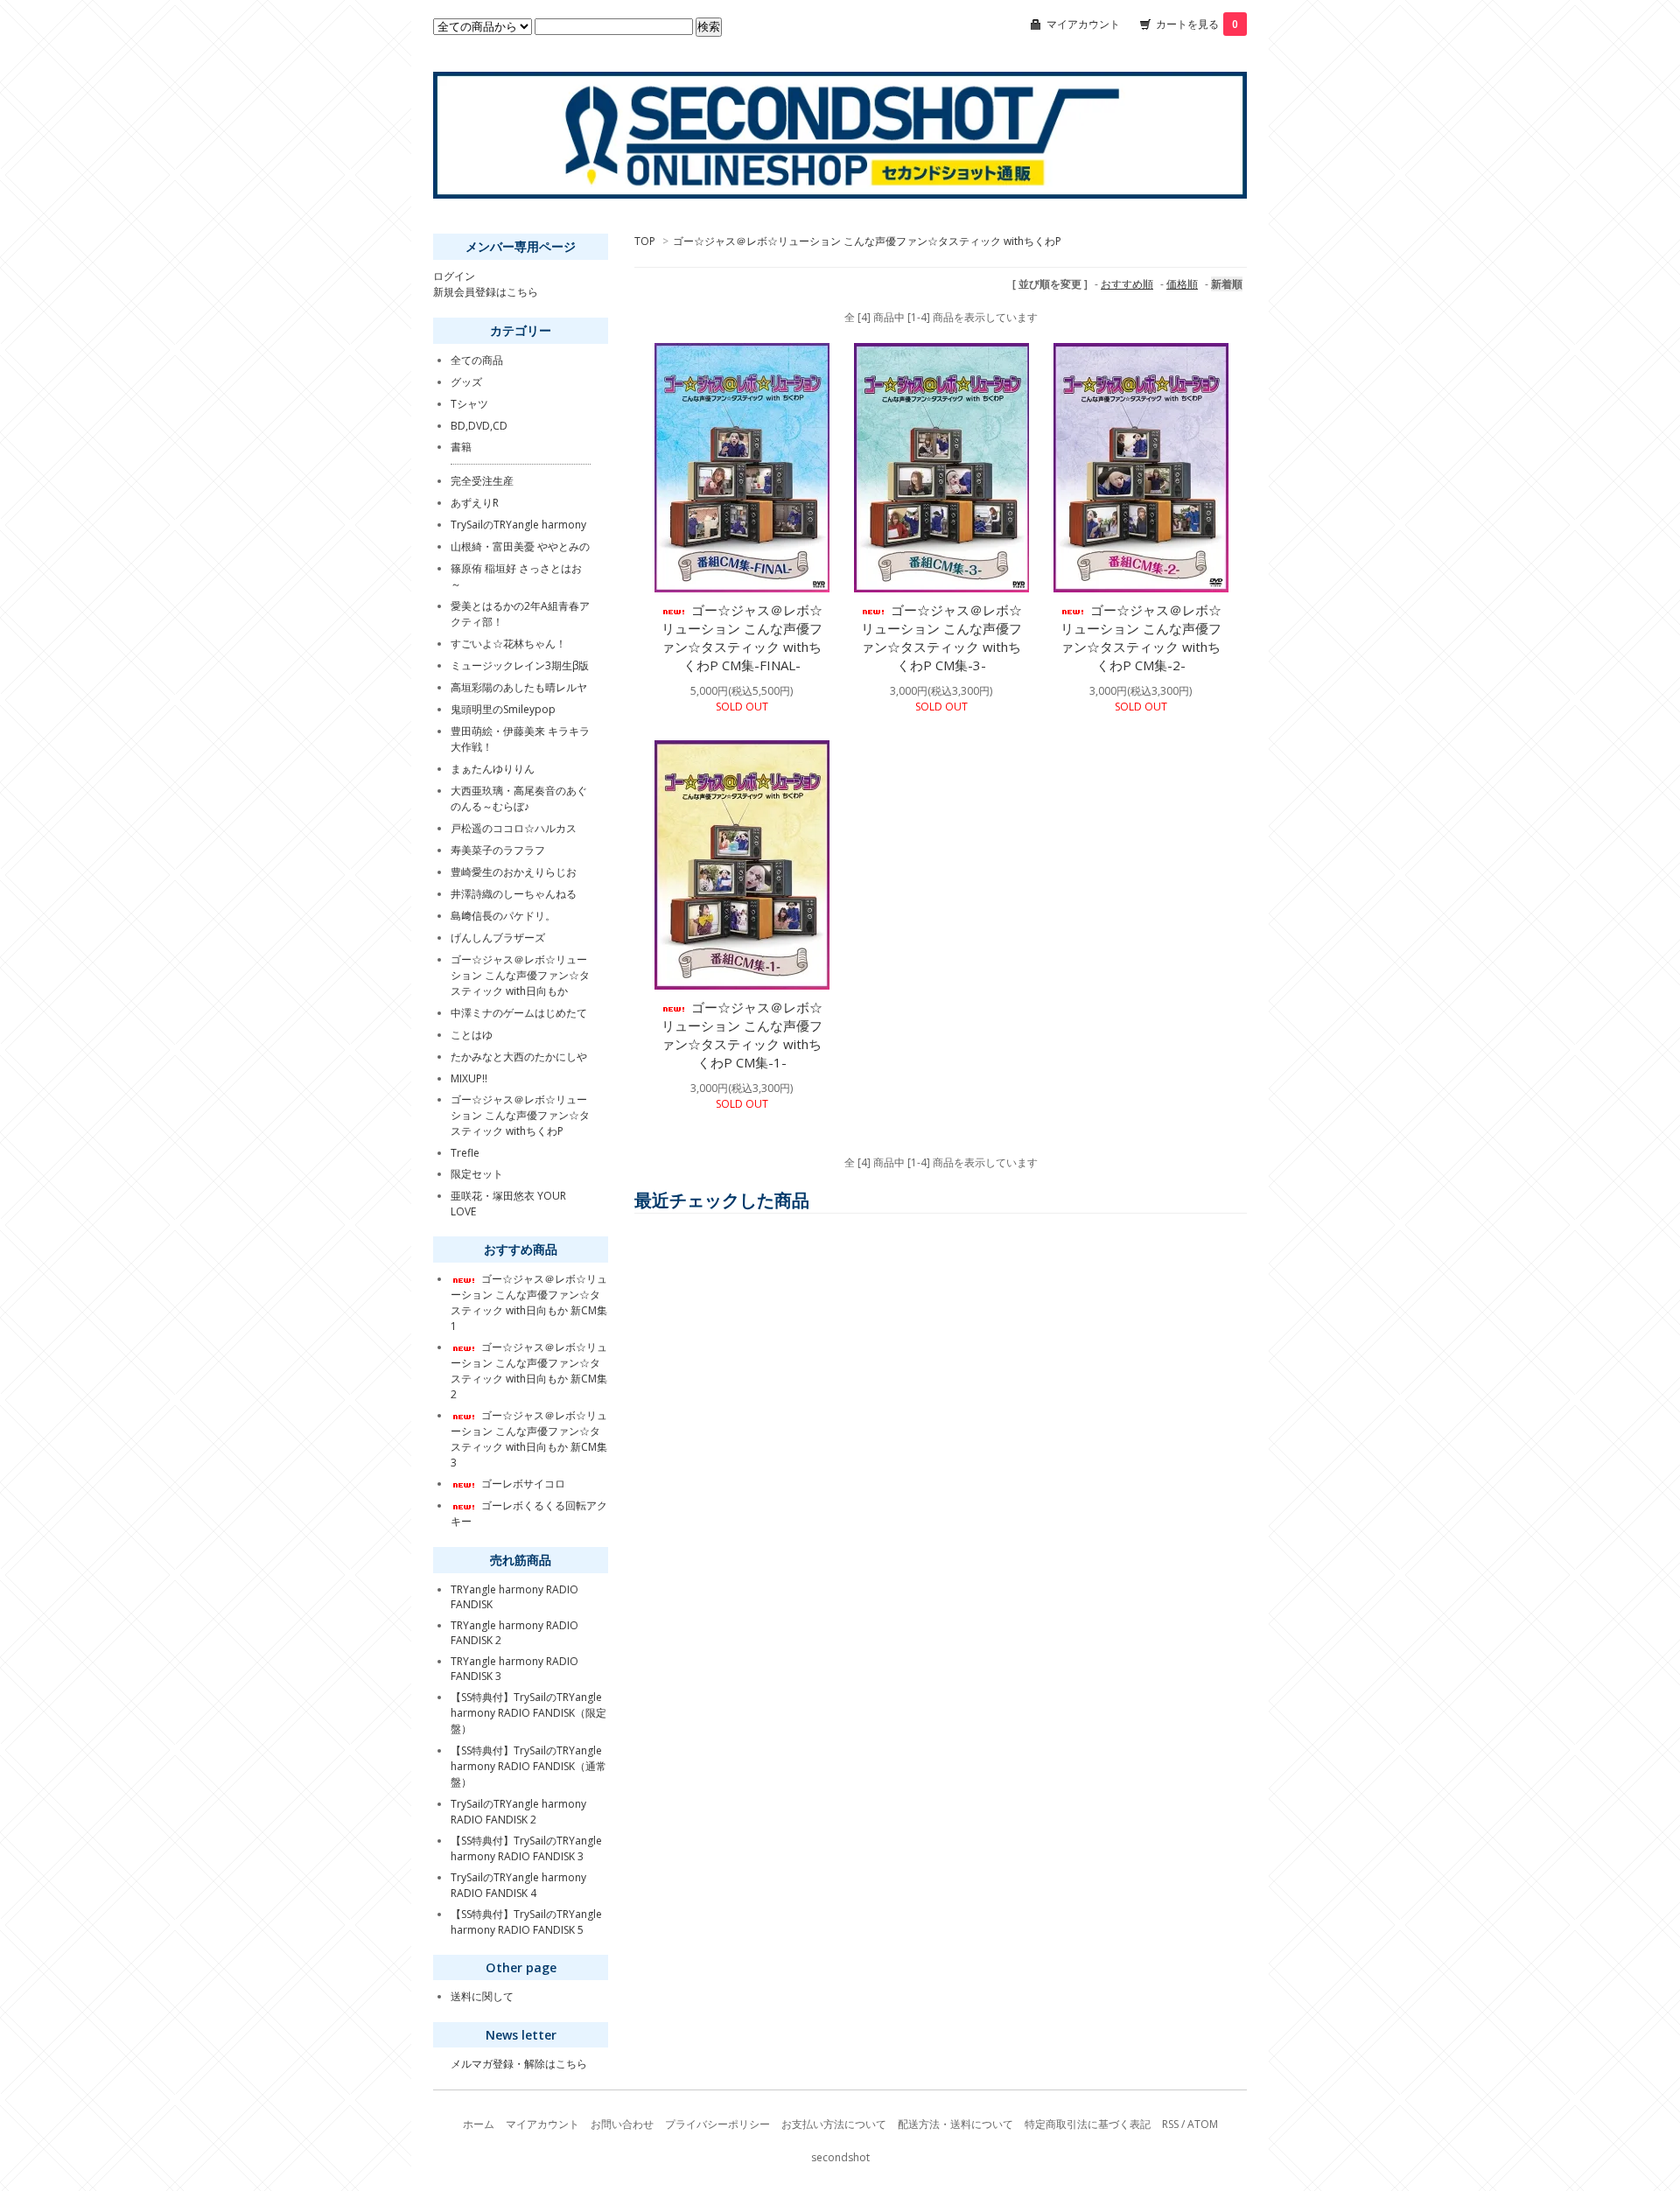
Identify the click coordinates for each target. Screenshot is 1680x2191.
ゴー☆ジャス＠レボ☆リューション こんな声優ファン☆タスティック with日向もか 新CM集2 (529, 1371)
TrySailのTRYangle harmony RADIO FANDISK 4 (518, 1885)
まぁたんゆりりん (493, 769)
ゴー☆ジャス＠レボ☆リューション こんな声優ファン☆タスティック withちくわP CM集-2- (1141, 637)
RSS (1170, 2124)
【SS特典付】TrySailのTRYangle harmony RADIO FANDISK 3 (526, 1848)
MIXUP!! (469, 1078)
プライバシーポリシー (717, 2124)
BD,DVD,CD (479, 426)
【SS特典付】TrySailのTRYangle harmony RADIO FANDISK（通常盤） (528, 1766)
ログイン (454, 276)
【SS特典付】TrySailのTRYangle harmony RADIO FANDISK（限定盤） (528, 1713)
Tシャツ (469, 404)
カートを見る (1197, 24)
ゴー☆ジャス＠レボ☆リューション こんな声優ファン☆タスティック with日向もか (520, 975)
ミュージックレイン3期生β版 (520, 665)
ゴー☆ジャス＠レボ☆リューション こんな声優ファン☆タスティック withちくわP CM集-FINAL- (742, 637)
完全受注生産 (482, 481)
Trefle (465, 1153)
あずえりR (475, 503)
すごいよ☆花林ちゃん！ (508, 644)
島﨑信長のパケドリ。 (503, 916)
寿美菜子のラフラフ (498, 850)
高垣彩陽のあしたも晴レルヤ (519, 687)
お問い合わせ (622, 2124)
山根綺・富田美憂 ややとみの (520, 546)
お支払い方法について (834, 2124)
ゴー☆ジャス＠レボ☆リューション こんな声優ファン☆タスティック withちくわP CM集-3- (941, 637)
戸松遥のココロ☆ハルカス (514, 828)
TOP (645, 241)
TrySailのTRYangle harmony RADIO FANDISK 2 (518, 1812)
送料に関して (482, 1996)
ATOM (1203, 2124)
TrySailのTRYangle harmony (518, 525)
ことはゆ (472, 1035)
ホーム (479, 2124)
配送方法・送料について (955, 2124)
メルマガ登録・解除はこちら (519, 2064)
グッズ (466, 382)
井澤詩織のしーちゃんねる (514, 894)
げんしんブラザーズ (498, 938)
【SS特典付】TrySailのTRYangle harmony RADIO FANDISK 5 (526, 1922)
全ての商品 (477, 360)
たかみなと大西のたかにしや (519, 1057)
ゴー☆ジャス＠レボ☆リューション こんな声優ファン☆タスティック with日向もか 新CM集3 (529, 1439)
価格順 (1182, 284)
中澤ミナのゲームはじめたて (519, 1013)
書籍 (461, 447)
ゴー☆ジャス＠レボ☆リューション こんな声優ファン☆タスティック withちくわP (867, 241)
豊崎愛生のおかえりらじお (514, 872)
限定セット (477, 1174)
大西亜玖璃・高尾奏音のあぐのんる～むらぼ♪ (519, 798)
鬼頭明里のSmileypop (503, 709)
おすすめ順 (1127, 284)
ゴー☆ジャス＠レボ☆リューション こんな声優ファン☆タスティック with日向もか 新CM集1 (529, 1302)
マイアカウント (1083, 24)
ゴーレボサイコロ (523, 1484)
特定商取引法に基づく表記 (1088, 2124)
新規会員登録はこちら (486, 292)
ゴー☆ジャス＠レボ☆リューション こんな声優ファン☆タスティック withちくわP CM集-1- (742, 1035)
